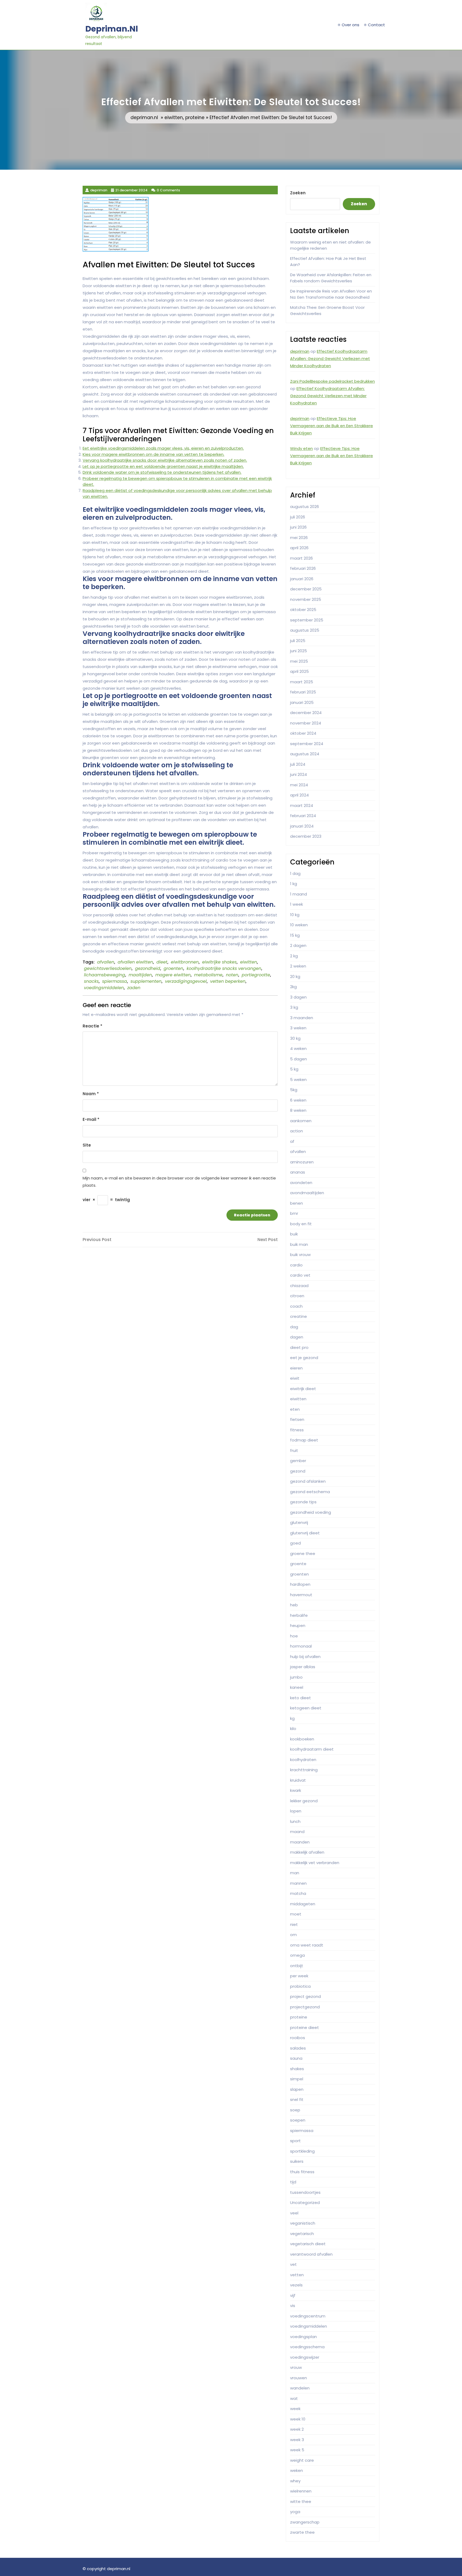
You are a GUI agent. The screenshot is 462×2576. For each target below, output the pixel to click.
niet (294, 1924)
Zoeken (298, 193)
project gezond (305, 1996)
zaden (134, 988)
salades (298, 2048)
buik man (299, 1244)
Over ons (351, 25)
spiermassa (115, 981)
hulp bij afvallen (305, 1657)
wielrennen (301, 2491)
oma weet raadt (307, 1945)
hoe (294, 1636)
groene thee (303, 1553)
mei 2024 (299, 785)
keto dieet (301, 1698)
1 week (297, 904)
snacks (91, 981)
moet (296, 1914)
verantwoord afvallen (311, 2254)
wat (294, 2398)
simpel (297, 2079)
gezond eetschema (310, 1492)
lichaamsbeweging (105, 975)
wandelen (300, 2388)
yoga (295, 2512)
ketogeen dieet (306, 1708)
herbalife (299, 1615)
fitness (297, 1430)
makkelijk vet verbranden (315, 1863)
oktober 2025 (303, 610)
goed (295, 1543)
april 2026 (299, 548)
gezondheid (148, 968)
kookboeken (302, 1739)
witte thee (301, 2501)
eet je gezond (304, 1358)
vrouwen (299, 2378)
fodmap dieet (304, 1440)
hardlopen (300, 1584)
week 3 (297, 2440)
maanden (300, 1842)
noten (232, 975)
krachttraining (304, 1770)
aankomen (301, 1121)
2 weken (298, 966)
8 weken (298, 1110)
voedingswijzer (305, 2357)
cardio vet (300, 1275)
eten (295, 1409)
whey (295, 2481)
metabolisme (208, 975)
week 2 (297, 2429)
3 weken (298, 1028)
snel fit (297, 2099)
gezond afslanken (308, 1481)
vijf (293, 2295)
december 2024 (306, 713)
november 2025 (306, 599)
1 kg (294, 884)
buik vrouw (300, 1255)
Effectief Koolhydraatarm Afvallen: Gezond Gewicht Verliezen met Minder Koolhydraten (330, 358)
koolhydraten (303, 1760)
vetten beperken (228, 981)
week (295, 2409)
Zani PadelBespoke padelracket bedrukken (332, 381)
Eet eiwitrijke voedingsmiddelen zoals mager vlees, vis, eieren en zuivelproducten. (163, 448)
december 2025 (306, 589)
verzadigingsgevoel (186, 981)
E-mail (91, 1119)
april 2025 (299, 671)
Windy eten (301, 448)
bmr (294, 1213)
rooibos (298, 2038)
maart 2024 (302, 805)
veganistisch (303, 2223)
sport (295, 2141)
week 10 (298, 2419)
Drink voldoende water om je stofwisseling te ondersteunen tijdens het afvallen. (162, 472)
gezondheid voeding (311, 1512)
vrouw (296, 2367)
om (293, 1935)
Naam (91, 1094)
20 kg (295, 976)
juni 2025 (299, 651)
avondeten (301, 1183)
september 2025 (307, 620)
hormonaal (301, 1646)
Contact (376, 25)
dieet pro (299, 1347)
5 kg (294, 1069)
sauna (296, 2058)
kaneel (297, 1687)
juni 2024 (299, 774)
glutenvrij (299, 1522)
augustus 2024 (305, 754)
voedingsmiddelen (104, 988)
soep (295, 2110)
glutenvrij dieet (305, 1533)
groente (298, 1564)
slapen (297, 2089)
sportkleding (302, 2151)
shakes (297, 2069)
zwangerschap (305, 2522)
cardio (296, 1265)
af (292, 1141)
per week (299, 1976)
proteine (195, 117)
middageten (303, 1904)
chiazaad (299, 1286)
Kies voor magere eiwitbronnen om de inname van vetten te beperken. (153, 454)
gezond (298, 1471)
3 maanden (302, 1018)
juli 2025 (298, 641)
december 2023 (306, 836)
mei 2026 (299, 538)
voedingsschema (307, 2347)
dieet (162, 962)
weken (297, 2470)
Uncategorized (305, 2203)
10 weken (299, 925)
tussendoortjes (305, 2192)
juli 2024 (298, 764)
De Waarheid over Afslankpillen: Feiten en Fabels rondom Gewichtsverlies (331, 278)
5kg (294, 1090)
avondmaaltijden (307, 1193)
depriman (300, 351)
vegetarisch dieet (308, 2244)
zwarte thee (302, 2532)
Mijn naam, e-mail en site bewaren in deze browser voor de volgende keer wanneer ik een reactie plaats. (179, 1182)
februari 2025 (303, 692)
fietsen (297, 1419)
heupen (298, 1625)
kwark (296, 1790)
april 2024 (299, 795)
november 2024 (306, 723)
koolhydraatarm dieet (312, 1749)
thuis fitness (302, 2172)
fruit (294, 1450)
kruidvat (298, 1780)
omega (297, 1955)
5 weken (298, 1080)
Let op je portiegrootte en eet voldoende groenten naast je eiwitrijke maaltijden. (163, 466)
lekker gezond (304, 1801)
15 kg (295, 935)
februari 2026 (303, 568)
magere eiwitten (173, 975)
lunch (295, 1821)
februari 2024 (303, 816)
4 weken (298, 1048)
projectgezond (305, 2007)
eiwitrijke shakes (219, 962)
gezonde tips (303, 1502)
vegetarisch (302, 2234)
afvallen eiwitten (135, 962)
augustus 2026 (305, 507)
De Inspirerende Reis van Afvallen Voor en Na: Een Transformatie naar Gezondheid (331, 294)
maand (297, 1832)
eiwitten (174, 117)
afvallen (106, 962)
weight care (302, 2460)
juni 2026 (298, 527)
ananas (298, 1172)
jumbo (296, 1677)
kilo (293, 1729)
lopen (296, 1811)
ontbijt (297, 1966)
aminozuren (302, 1162)
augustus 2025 (305, 630)
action (297, 1131)
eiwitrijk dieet (303, 1389)
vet (293, 2264)
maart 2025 (302, 682)
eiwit (295, 1378)
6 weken (298, 1100)
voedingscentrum (308, 2316)
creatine (299, 1316)
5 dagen (299, 1059)
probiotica (300, 1986)
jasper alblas (303, 1667)
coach (296, 1306)
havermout (301, 1595)
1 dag (295, 873)
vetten (297, 2275)
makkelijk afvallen (307, 1852)
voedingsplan (303, 2337)
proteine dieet (305, 2027)
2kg (293, 987)
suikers (297, 2161)
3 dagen (298, 997)
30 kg (295, 1038)
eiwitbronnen (185, 962)
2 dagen (298, 945)
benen (297, 1203)
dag (294, 1327)
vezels (296, 2285)
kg (292, 1718)
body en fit (301, 1224)
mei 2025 (299, 661)
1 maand (299, 894)
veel (294, 2213)
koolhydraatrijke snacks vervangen (224, 968)
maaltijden (140, 975)
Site (87, 1145)
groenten (173, 968)
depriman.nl (112, 29)
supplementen (146, 981)
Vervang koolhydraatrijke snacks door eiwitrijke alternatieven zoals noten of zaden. (165, 460)
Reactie (93, 1026)
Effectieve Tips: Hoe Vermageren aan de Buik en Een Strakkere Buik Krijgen (332, 426)
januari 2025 (302, 702)
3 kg (294, 1007)
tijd (293, 2182)
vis (293, 2306)
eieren (296, 1368)
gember (298, 1461)
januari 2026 (302, 579)
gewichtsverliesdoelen (108, 968)
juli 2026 (298, 517)
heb (294, 1605)
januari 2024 (302, 826)
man (295, 1873)
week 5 (297, 2450)
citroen (297, 1296)
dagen (297, 1337)
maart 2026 (301, 558)
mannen (298, 1883)
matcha (298, 1893)
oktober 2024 (303, 733)
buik (294, 1234)
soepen (298, 2120)
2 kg (294, 956)
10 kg (295, 915)
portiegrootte (256, 975)
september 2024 (307, 744)
